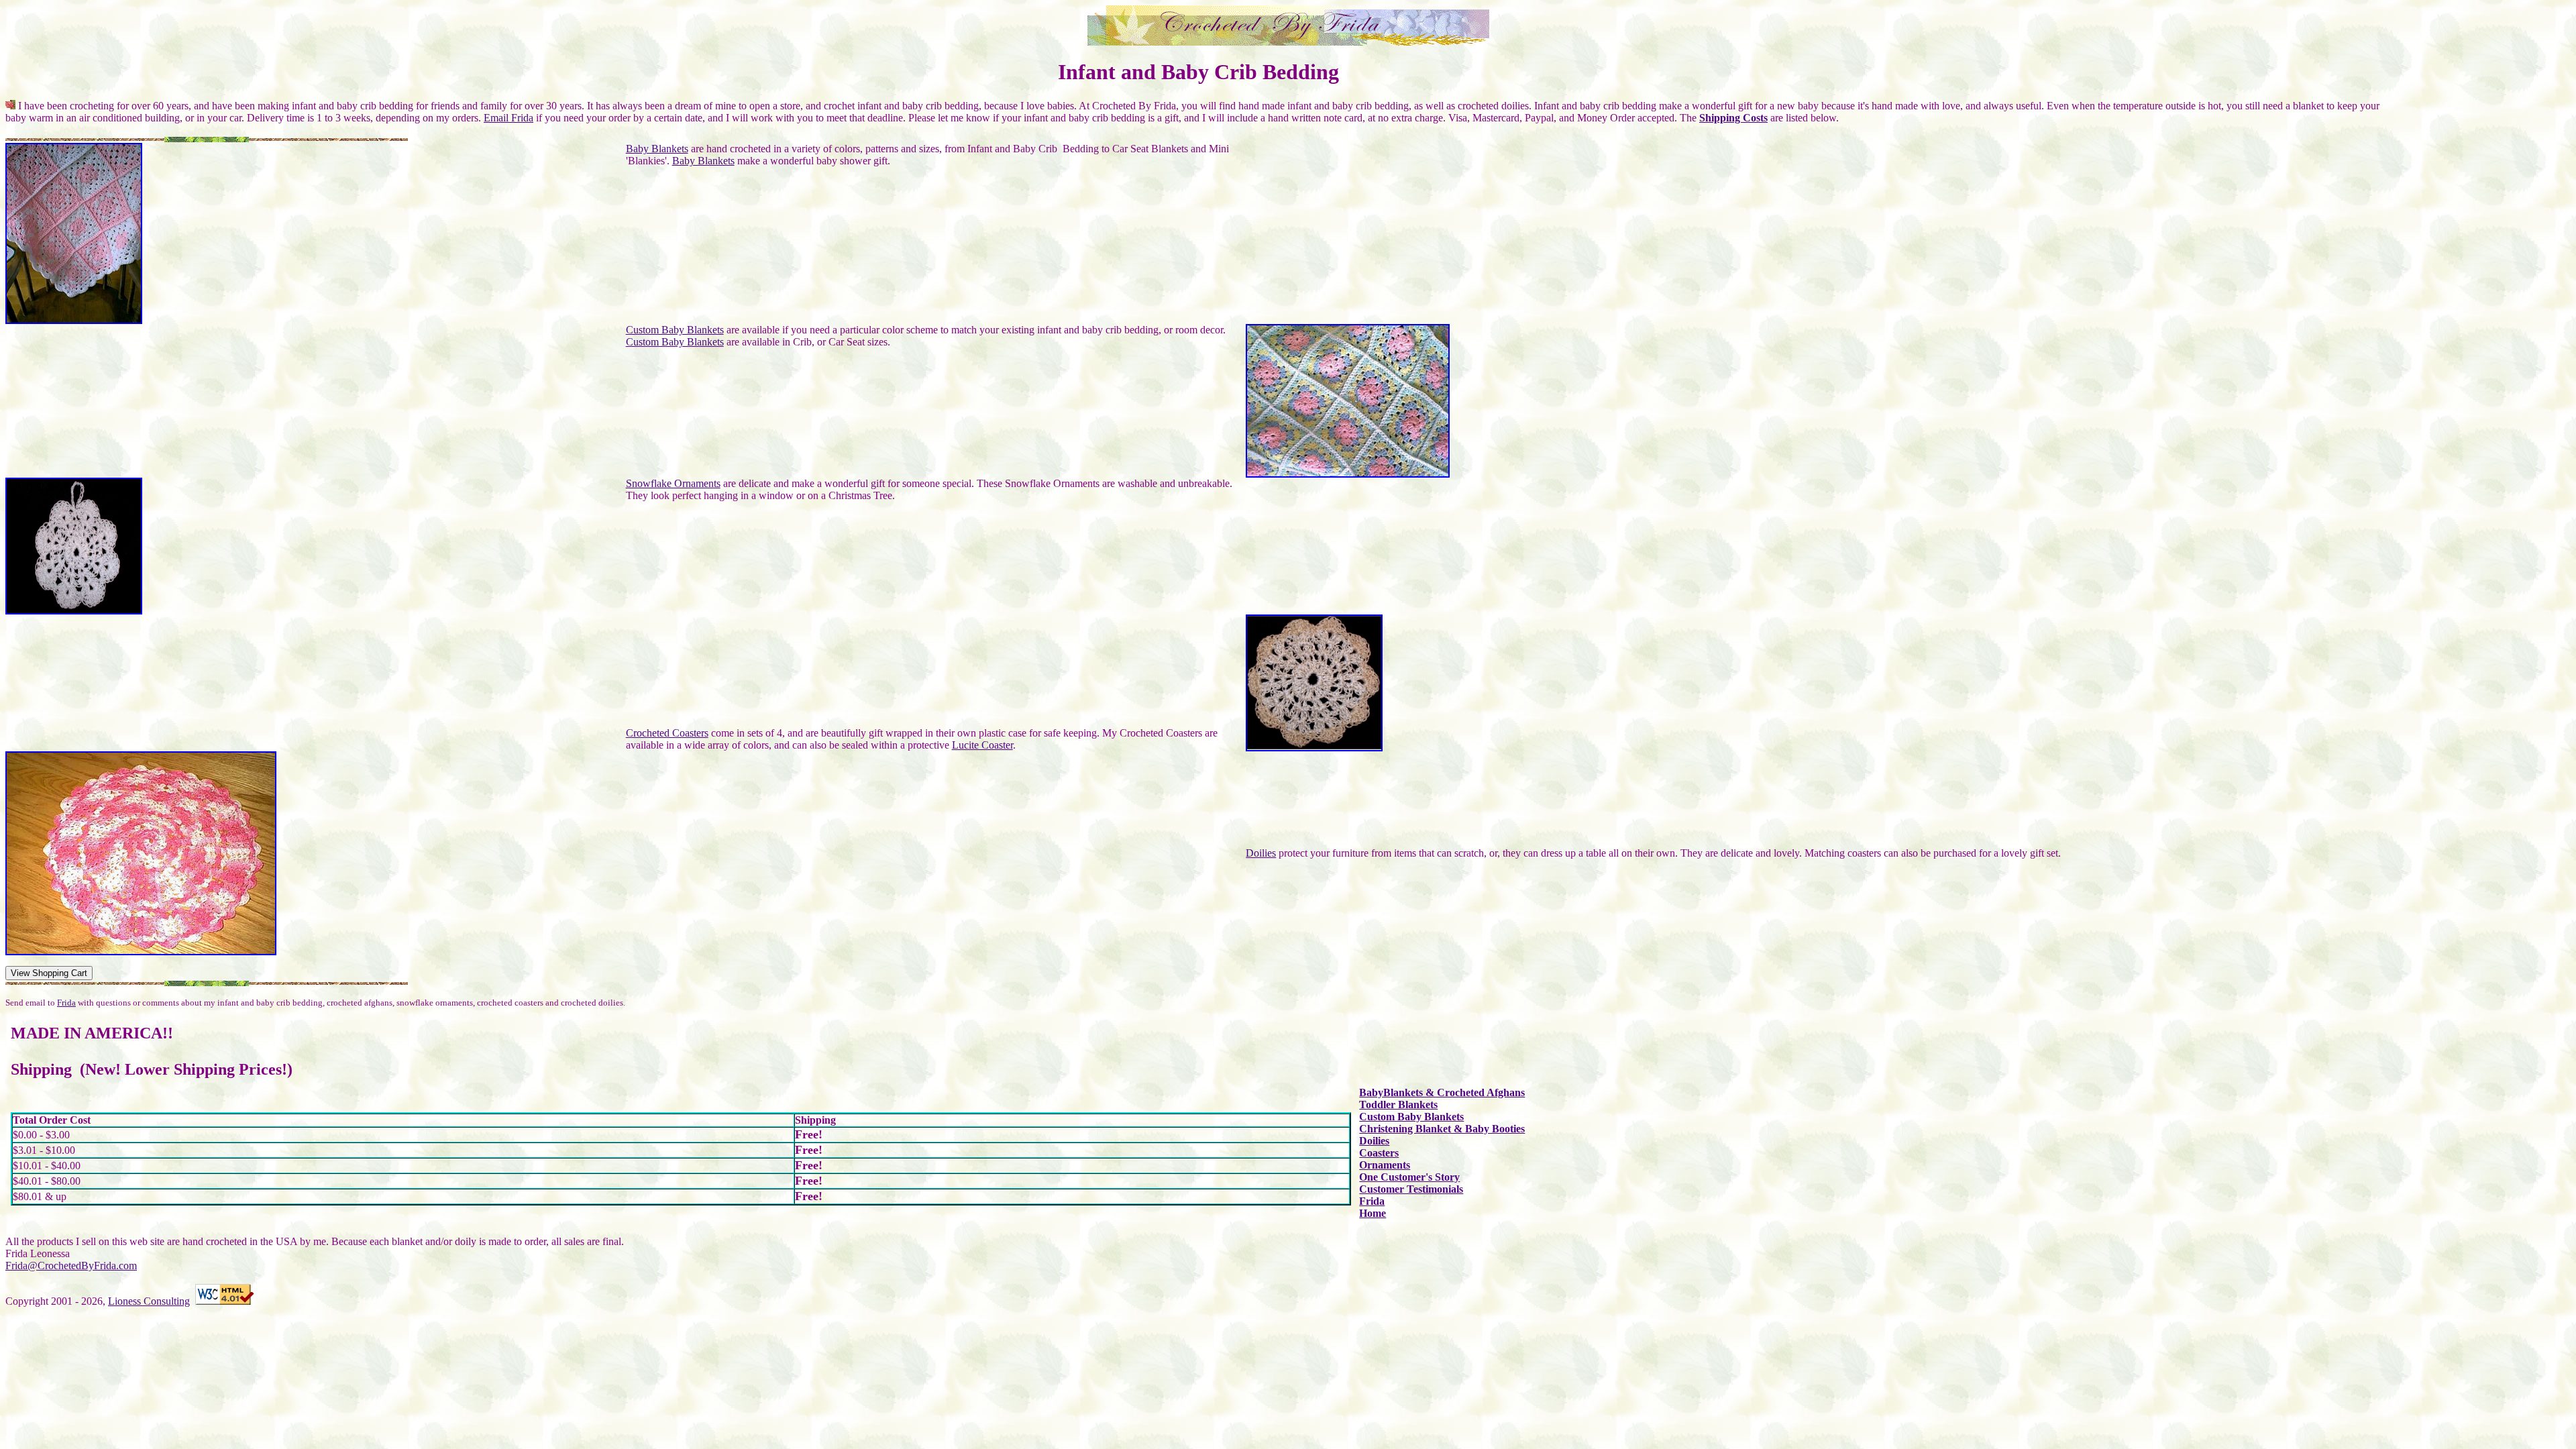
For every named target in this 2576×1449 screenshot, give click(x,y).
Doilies (1261, 853)
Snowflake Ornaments (673, 483)
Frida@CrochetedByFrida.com (71, 1266)
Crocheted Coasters (667, 733)
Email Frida (508, 118)
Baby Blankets (657, 149)
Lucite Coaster (982, 745)
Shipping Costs (1733, 118)
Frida (66, 1003)
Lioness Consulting (149, 1301)
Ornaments (1385, 1165)
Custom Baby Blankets (675, 330)
